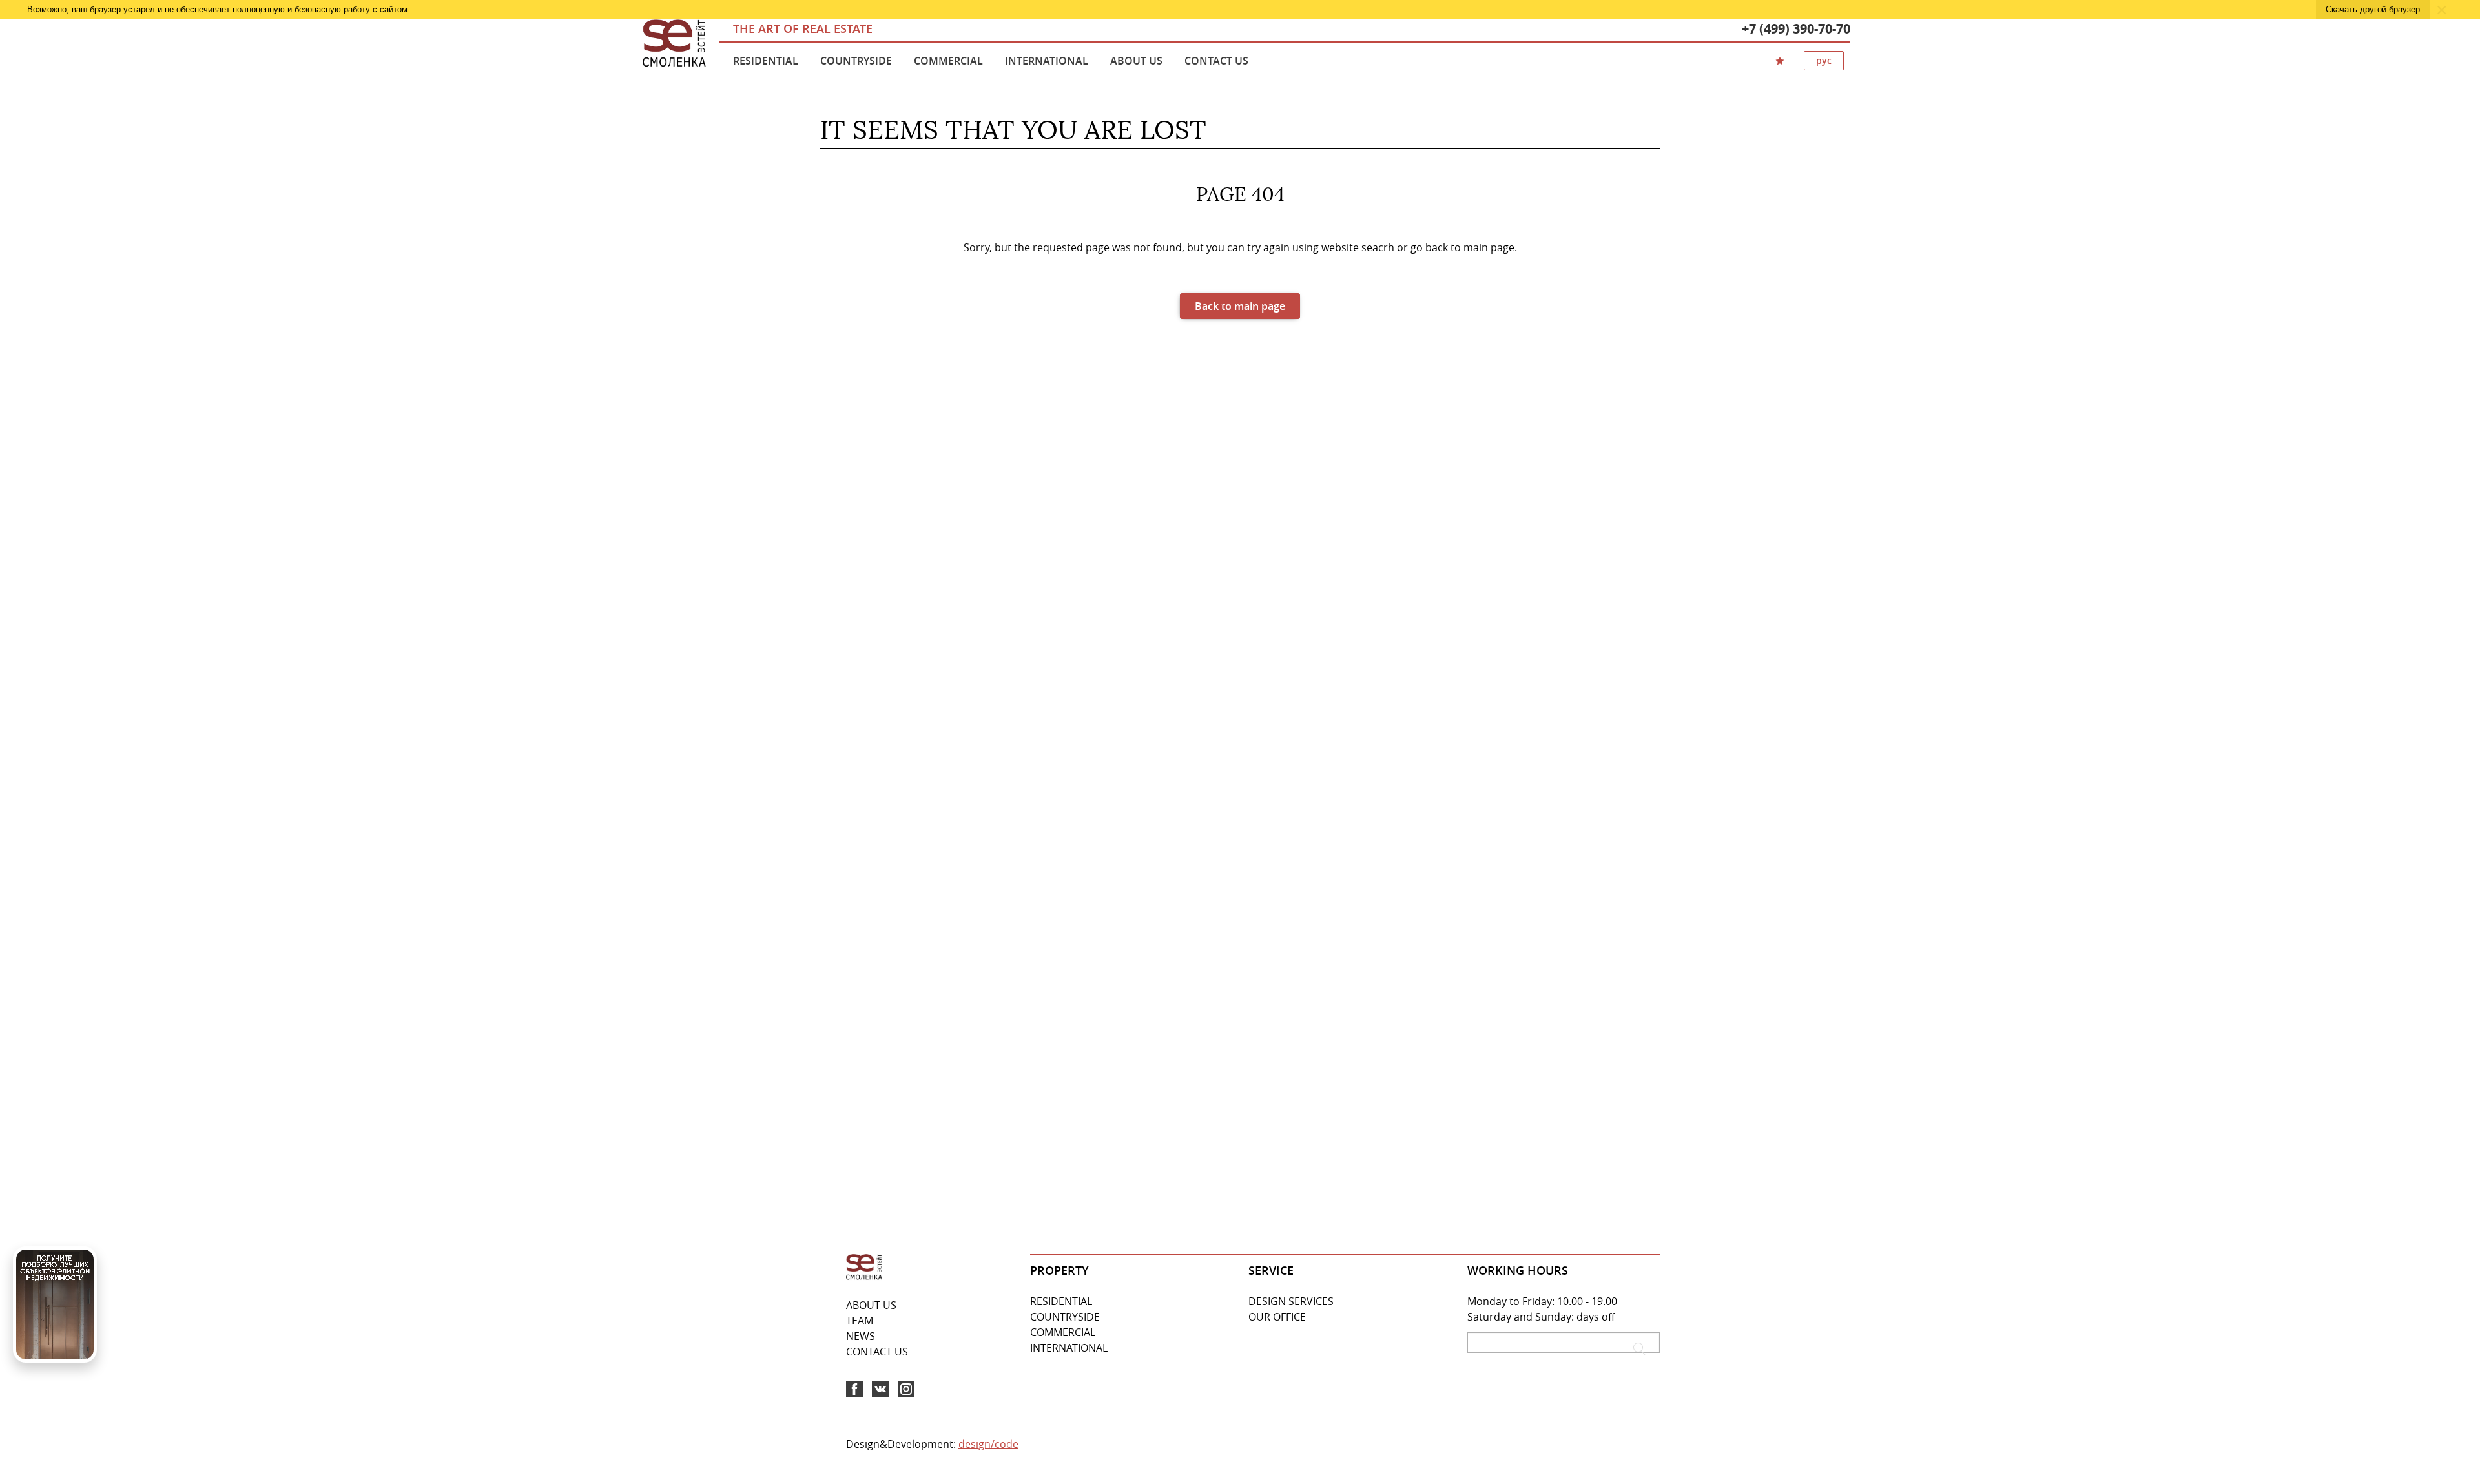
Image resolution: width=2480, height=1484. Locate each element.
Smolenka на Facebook (854, 1389)
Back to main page (1240, 306)
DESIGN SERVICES (1291, 1301)
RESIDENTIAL (1061, 1301)
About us (1136, 61)
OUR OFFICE (1277, 1317)
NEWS (861, 1336)
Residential (766, 61)
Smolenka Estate (674, 44)
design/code (988, 1444)
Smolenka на (880, 1389)
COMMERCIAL (1063, 1332)
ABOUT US (871, 1305)
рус (1824, 60)
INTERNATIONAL (1069, 1348)
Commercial (948, 61)
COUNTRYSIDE (1065, 1317)
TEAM (860, 1321)
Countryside (856, 61)
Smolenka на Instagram (906, 1389)
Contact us (1216, 61)
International (1047, 61)
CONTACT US (877, 1352)
